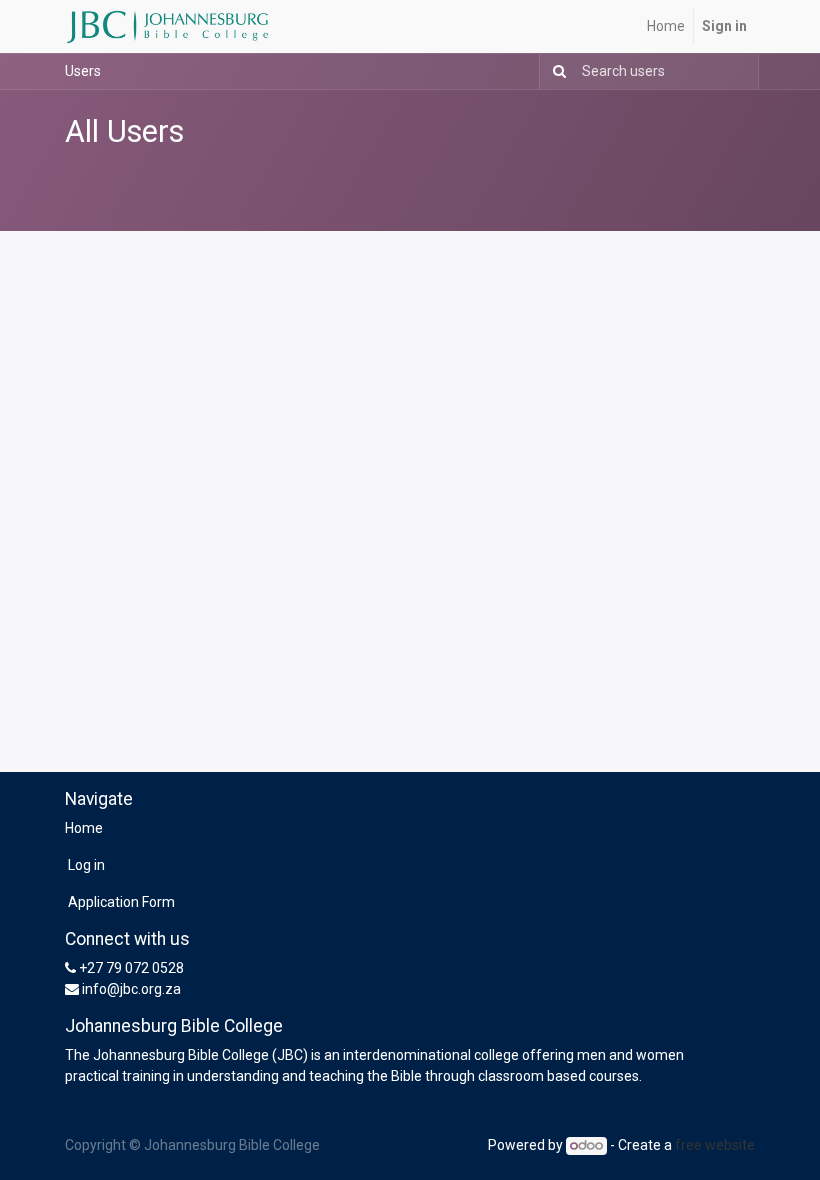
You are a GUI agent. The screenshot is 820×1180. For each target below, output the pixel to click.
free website (715, 1145)
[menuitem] (666, 26)
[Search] (555, 71)
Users (83, 71)
